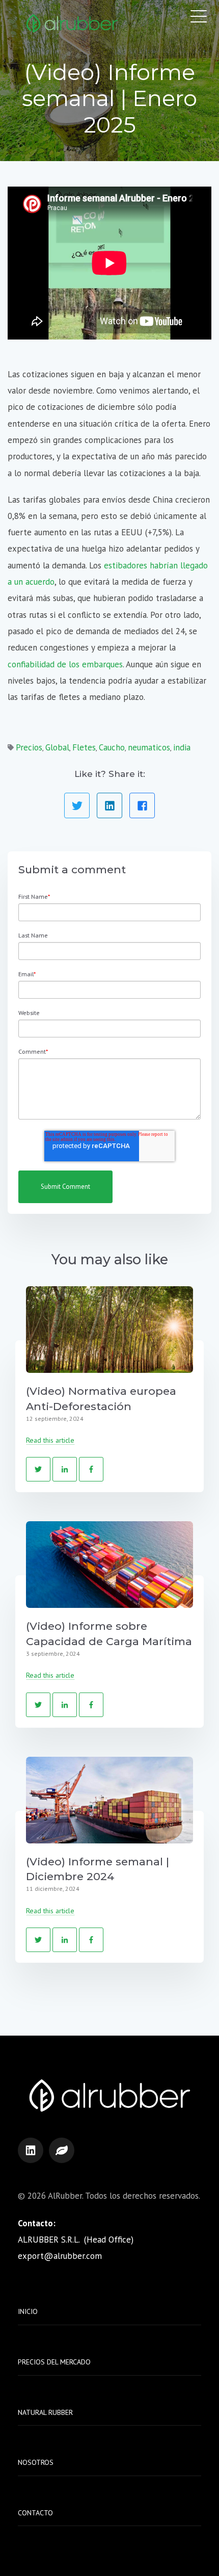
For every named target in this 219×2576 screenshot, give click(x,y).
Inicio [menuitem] (28, 2311)
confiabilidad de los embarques (65, 664)
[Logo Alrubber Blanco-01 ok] (72, 24)
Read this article (50, 1440)
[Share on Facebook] (142, 805)
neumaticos (149, 747)
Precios (29, 747)
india (182, 747)
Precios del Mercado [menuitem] (54, 2362)
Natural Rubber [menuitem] (45, 2412)
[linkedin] (31, 2150)
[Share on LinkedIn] (109, 805)
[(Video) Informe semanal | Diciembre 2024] (109, 1800)
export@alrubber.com (60, 2256)
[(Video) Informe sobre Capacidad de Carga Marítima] (109, 1565)
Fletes (84, 747)
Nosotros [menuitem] (36, 2462)
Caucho (112, 747)
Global (57, 747)
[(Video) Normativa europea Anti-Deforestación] (109, 1330)
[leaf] (62, 2150)
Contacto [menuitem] (35, 2513)
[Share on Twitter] (77, 805)
